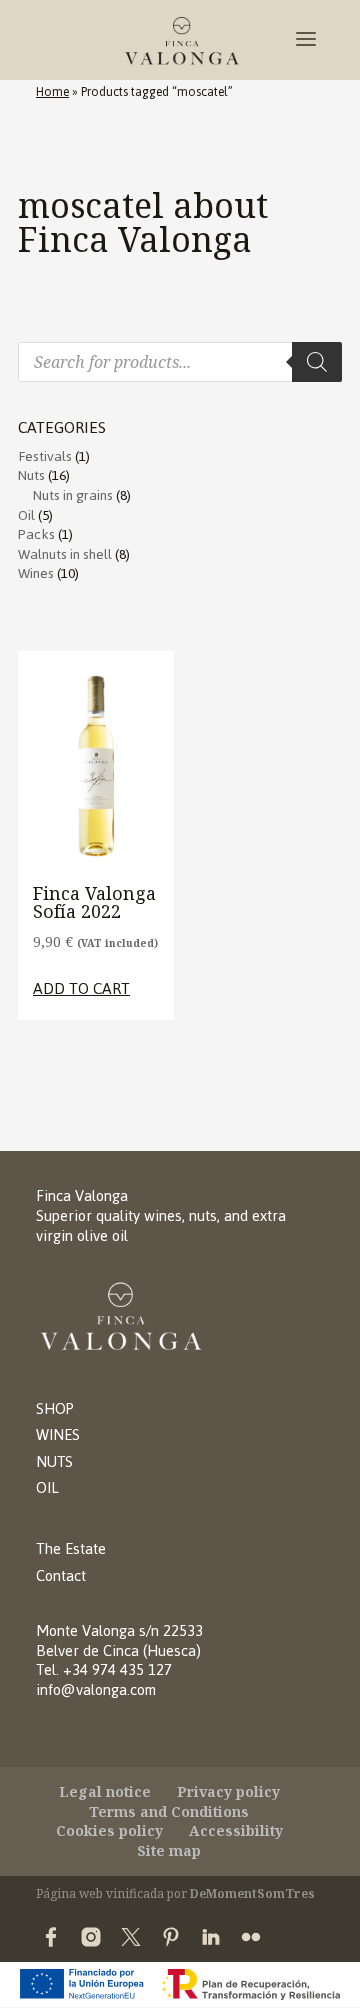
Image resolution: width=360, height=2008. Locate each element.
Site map (169, 1850)
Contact (61, 1575)
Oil (26, 515)
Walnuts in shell (65, 554)
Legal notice (105, 1791)
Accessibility (236, 1830)
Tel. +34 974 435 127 (104, 1669)
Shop (55, 1408)
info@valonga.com (96, 1689)
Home (52, 92)
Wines (36, 573)
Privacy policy (228, 1791)
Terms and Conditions (169, 1811)
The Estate (71, 1548)
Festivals (45, 456)
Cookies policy (109, 1830)
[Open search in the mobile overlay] (180, 362)
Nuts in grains (73, 495)
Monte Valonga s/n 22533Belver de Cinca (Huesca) (119, 1640)
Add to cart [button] (81, 989)
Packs (36, 534)
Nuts (31, 475)
